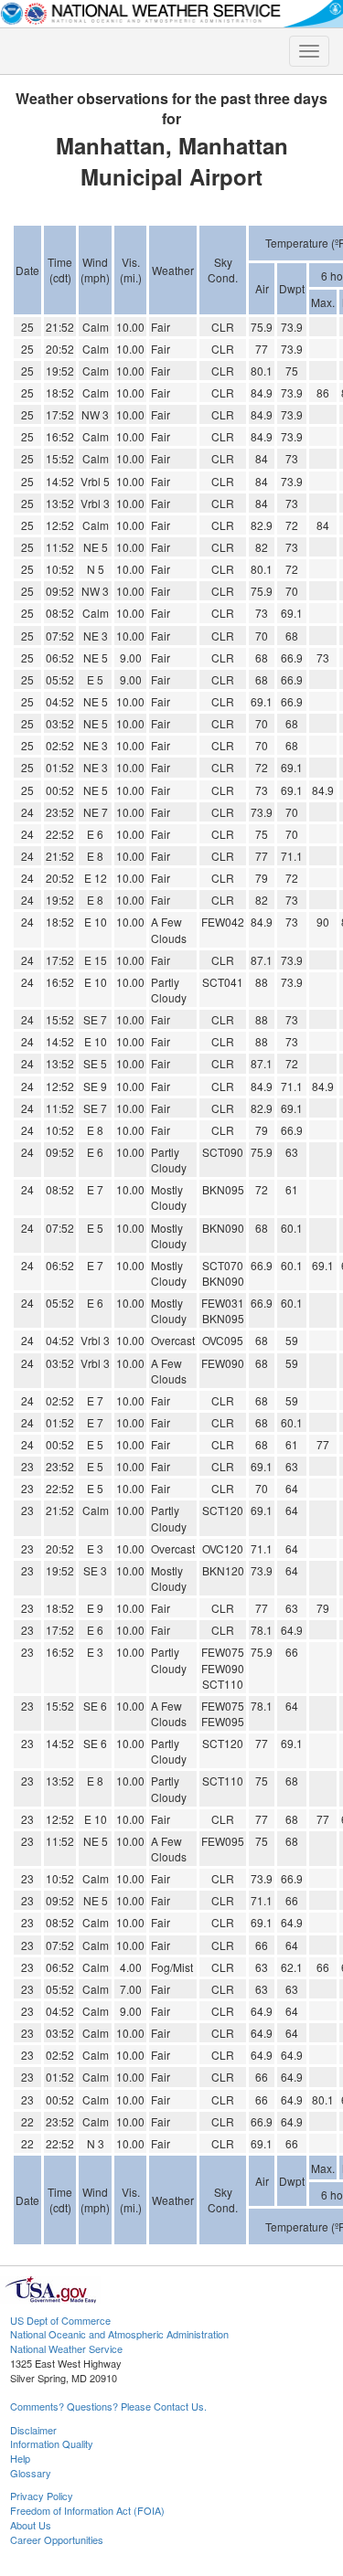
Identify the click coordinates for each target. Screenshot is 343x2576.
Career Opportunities (57, 2539)
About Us (31, 2525)
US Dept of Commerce (60, 2320)
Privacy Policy (42, 2496)
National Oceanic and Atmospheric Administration (119, 2334)
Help (20, 2458)
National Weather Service (66, 2348)
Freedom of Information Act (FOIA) (87, 2510)
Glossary (31, 2473)
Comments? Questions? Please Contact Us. (108, 2406)
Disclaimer (33, 2430)
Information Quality (52, 2443)
